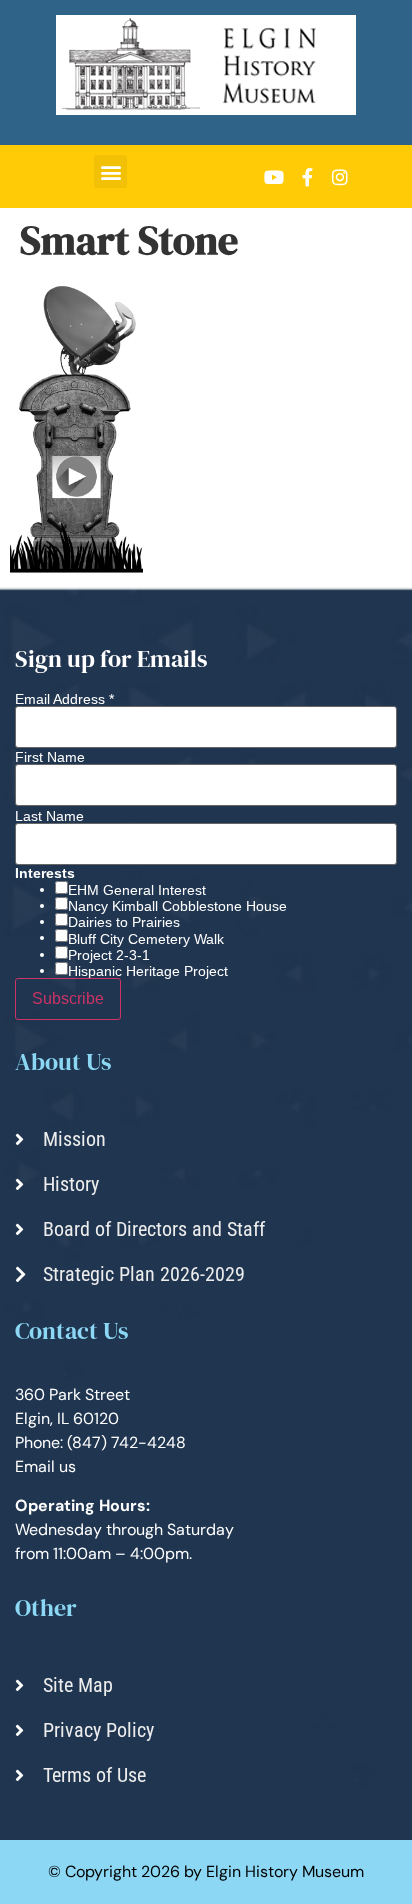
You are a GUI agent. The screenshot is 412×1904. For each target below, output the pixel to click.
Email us (45, 1466)
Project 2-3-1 (109, 955)
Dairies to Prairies (124, 922)
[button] (110, 171)
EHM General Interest (137, 890)
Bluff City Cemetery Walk (146, 939)
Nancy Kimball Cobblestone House (177, 906)
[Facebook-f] (307, 177)
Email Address (64, 699)
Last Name (49, 816)
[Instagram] (340, 177)
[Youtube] (274, 177)
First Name (50, 757)
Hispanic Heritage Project (148, 971)
